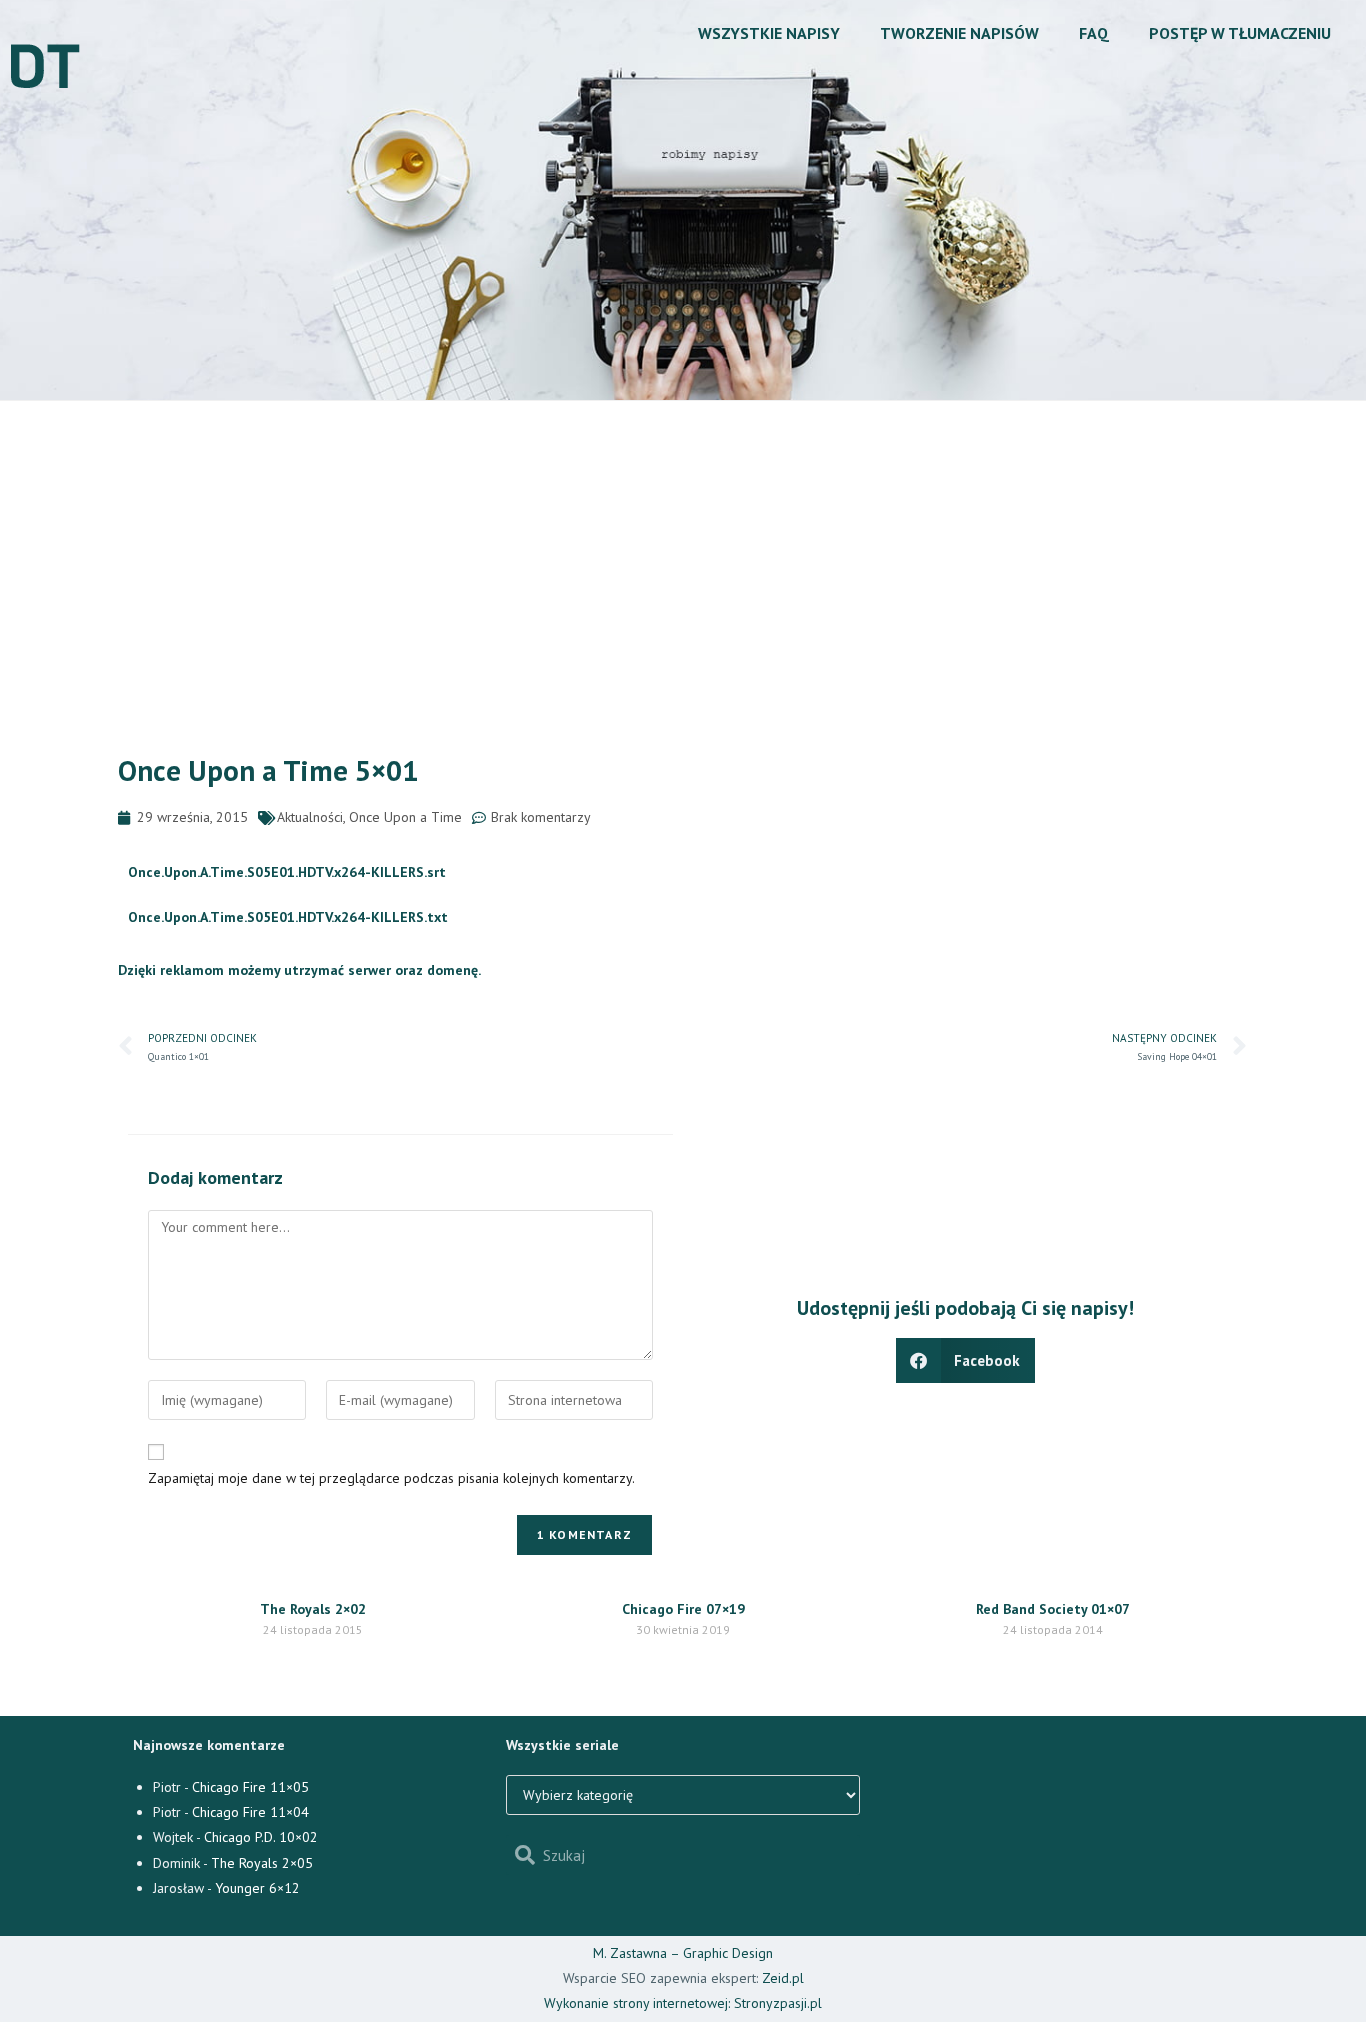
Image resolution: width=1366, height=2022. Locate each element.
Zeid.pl (783, 1978)
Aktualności (310, 817)
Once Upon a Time (405, 817)
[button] (966, 1360)
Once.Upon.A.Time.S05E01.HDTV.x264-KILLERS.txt (288, 917)
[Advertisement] (683, 551)
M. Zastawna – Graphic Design (683, 1953)
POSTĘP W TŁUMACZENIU (1240, 33)
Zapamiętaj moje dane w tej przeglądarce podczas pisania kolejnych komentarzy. (391, 1478)
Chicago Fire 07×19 (683, 1609)
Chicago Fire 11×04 (250, 1812)
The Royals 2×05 (262, 1863)
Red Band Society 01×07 (1053, 1609)
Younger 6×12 (257, 1888)
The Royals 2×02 (313, 1609)
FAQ (1094, 33)
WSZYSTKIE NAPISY (769, 33)
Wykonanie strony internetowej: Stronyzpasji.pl (683, 2003)
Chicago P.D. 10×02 (261, 1837)
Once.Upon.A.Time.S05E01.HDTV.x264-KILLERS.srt (287, 872)
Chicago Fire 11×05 (250, 1787)
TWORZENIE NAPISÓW (959, 33)
